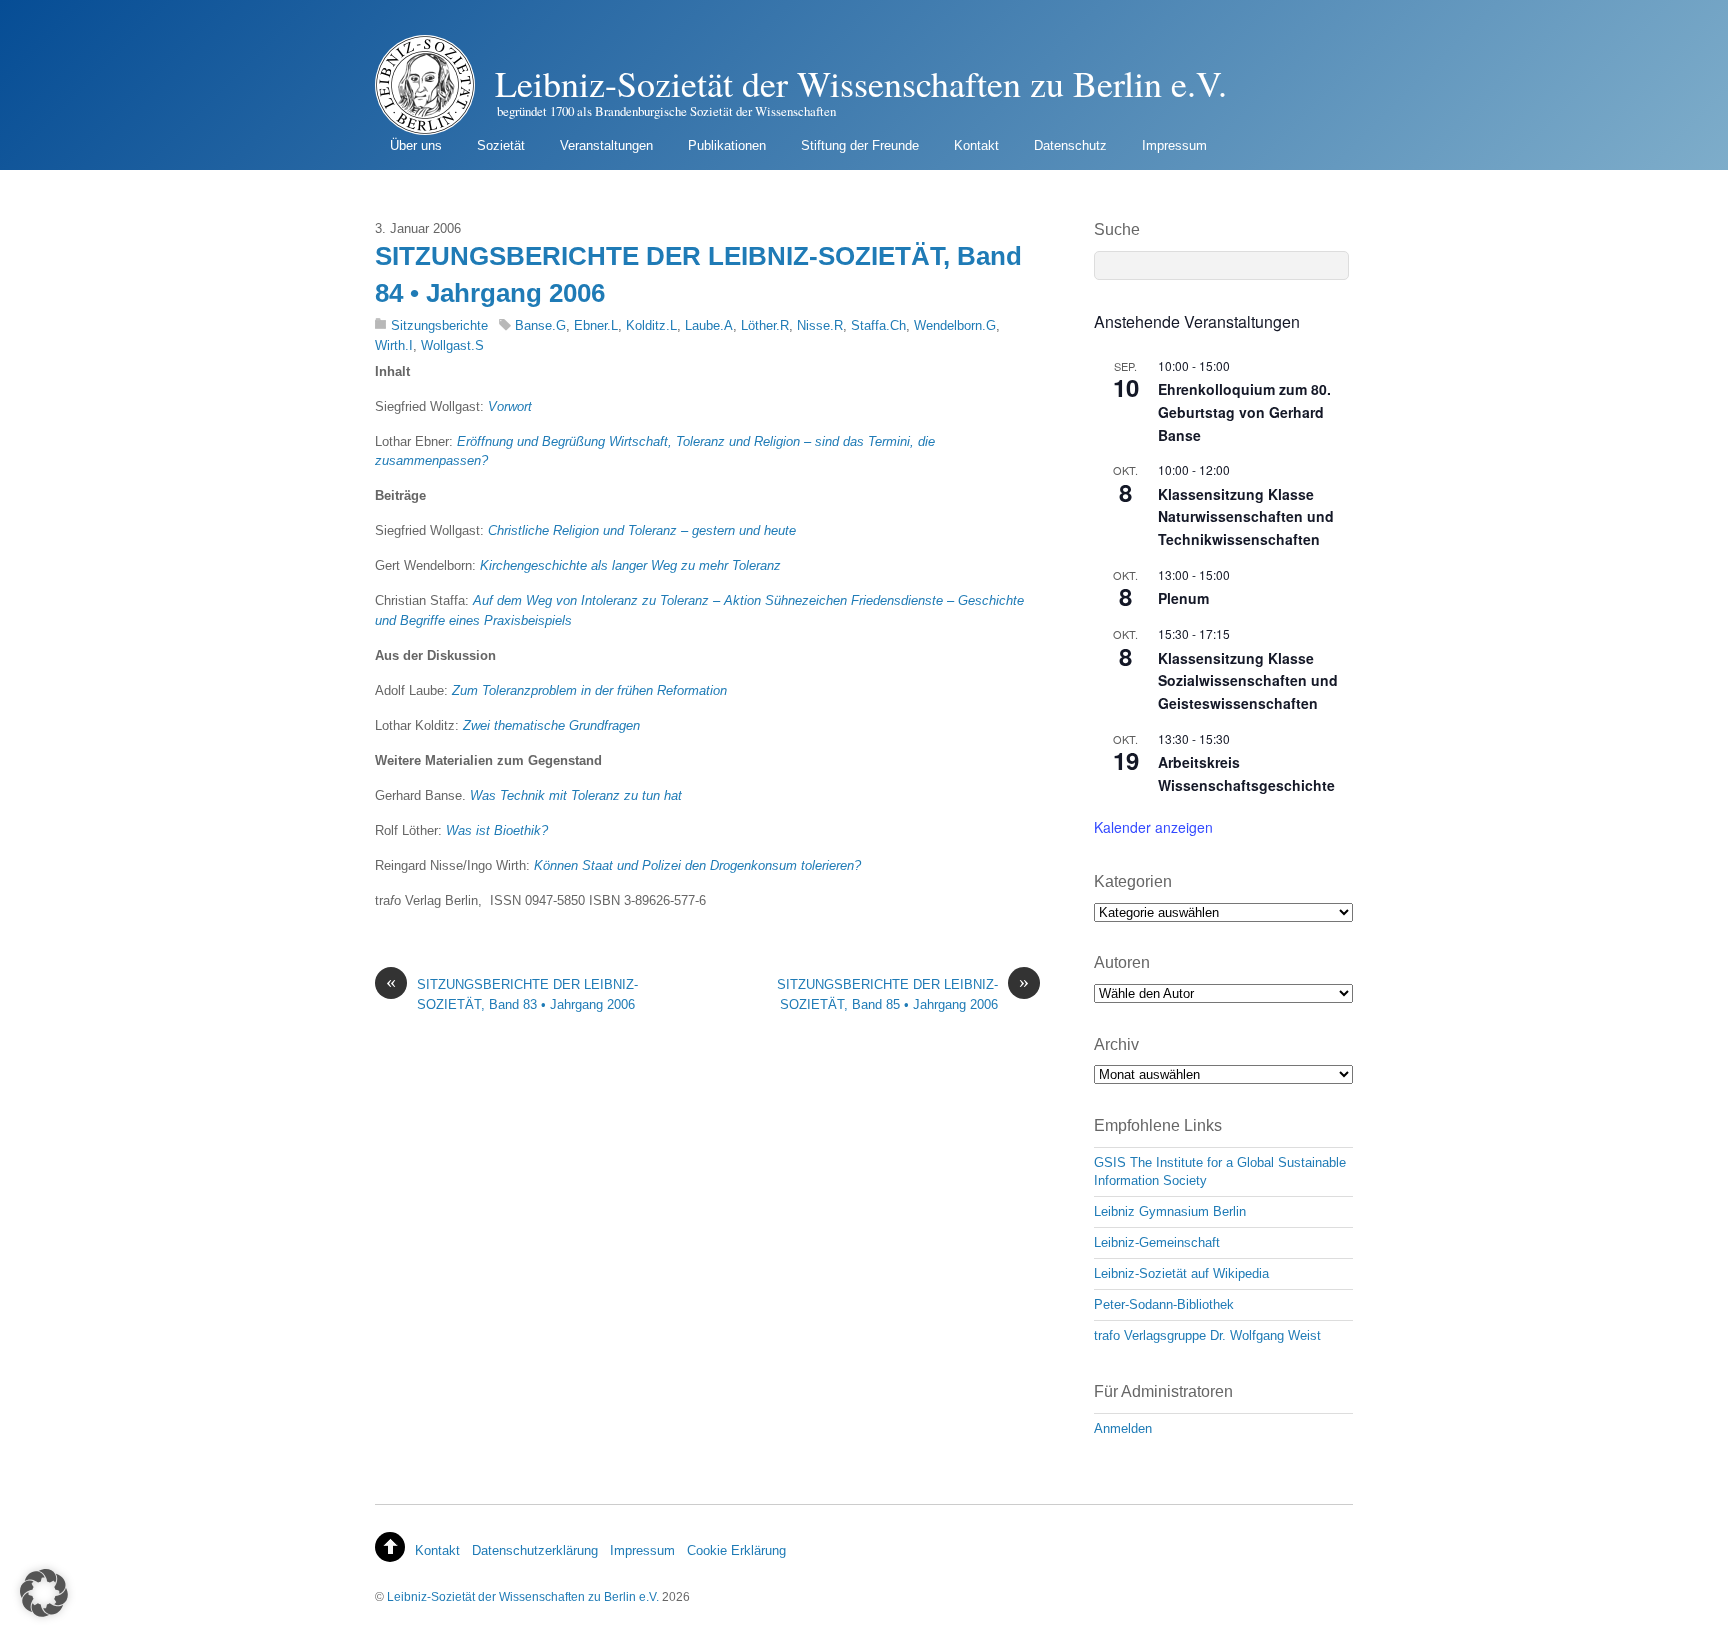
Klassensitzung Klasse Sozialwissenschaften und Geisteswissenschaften (1248, 680)
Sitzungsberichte (439, 325)
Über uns (416, 145)
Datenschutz (1070, 145)
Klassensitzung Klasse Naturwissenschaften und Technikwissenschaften (1246, 516)
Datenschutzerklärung (535, 1550)
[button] (44, 1593)
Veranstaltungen (606, 145)
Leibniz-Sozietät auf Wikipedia (1181, 1273)
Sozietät (501, 145)
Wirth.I (394, 345)
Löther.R (765, 325)
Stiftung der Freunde (860, 145)
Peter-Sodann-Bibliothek (1164, 1304)
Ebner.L (596, 325)
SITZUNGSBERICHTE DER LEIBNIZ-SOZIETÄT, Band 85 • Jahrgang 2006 (903, 993)
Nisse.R (820, 325)
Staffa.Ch (878, 325)
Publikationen (727, 145)
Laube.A (709, 325)
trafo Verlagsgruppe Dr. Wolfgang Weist (1207, 1335)
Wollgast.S (452, 345)
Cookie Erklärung (736, 1550)
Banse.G (540, 325)
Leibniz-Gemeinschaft (1157, 1242)
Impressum (1174, 145)
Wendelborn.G (955, 325)
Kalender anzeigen (1153, 827)
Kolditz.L (651, 325)
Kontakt (976, 145)
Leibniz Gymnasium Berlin (1170, 1211)
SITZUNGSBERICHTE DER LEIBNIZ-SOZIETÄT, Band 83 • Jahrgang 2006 (512, 993)
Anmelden (1123, 1428)
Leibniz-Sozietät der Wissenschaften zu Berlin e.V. (523, 1596)
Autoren (1122, 962)
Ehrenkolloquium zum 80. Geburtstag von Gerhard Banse (1244, 411)
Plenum (1183, 598)
